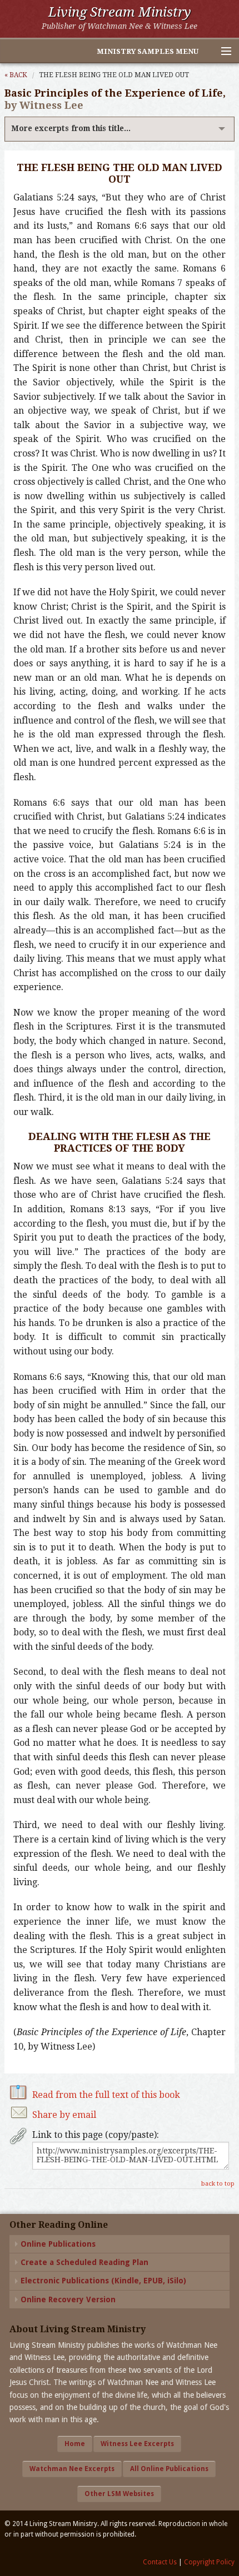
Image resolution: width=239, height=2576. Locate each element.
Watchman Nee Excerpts (72, 2469)
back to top (218, 2184)
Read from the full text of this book (106, 2095)
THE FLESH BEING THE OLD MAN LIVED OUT (114, 75)
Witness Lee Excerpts (137, 2444)
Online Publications (58, 2244)
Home (75, 2444)
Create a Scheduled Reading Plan (84, 2262)
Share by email (64, 2115)
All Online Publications (169, 2469)
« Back (16, 75)
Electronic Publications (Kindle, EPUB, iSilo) (103, 2281)
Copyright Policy (209, 2562)
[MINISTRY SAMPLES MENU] (221, 52)
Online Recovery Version (68, 2299)
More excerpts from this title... (71, 128)
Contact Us (160, 2562)
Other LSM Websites (119, 2494)
